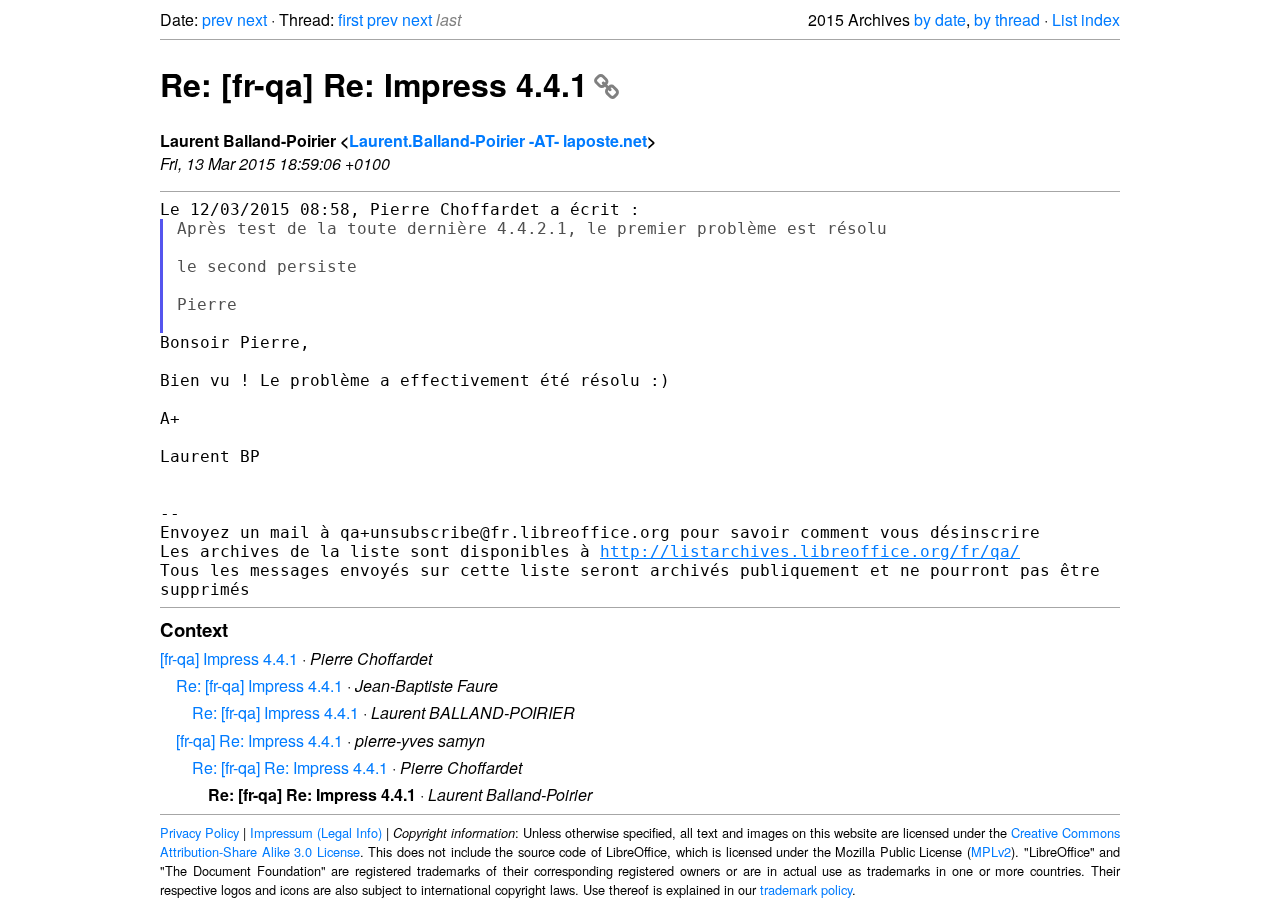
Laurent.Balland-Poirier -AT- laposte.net (498, 140)
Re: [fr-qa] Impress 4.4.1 (259, 685)
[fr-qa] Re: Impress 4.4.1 (259, 740)
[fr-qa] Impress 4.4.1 (229, 658)
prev (217, 19)
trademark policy (806, 889)
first (350, 19)
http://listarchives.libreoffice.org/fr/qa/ (810, 551)
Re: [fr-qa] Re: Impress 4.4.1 (374, 84)
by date (940, 19)
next (252, 19)
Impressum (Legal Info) (316, 832)
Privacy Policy (199, 832)
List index (1086, 19)
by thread (1007, 19)
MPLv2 (991, 851)
